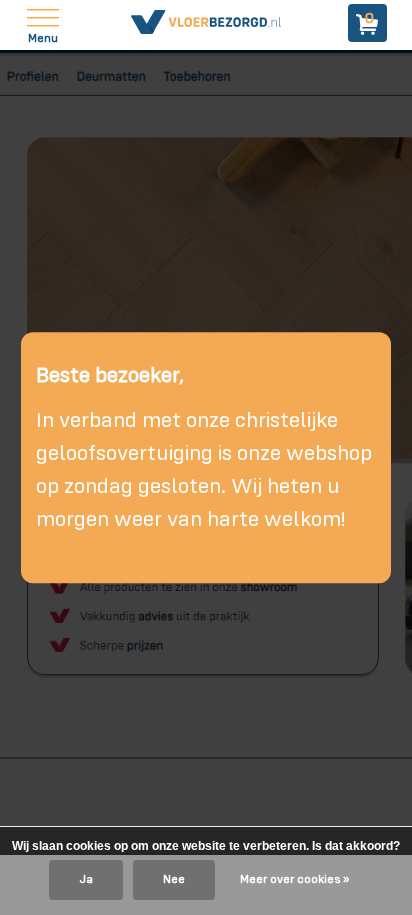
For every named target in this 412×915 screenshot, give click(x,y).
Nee (174, 880)
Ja (86, 880)
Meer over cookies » (294, 880)
